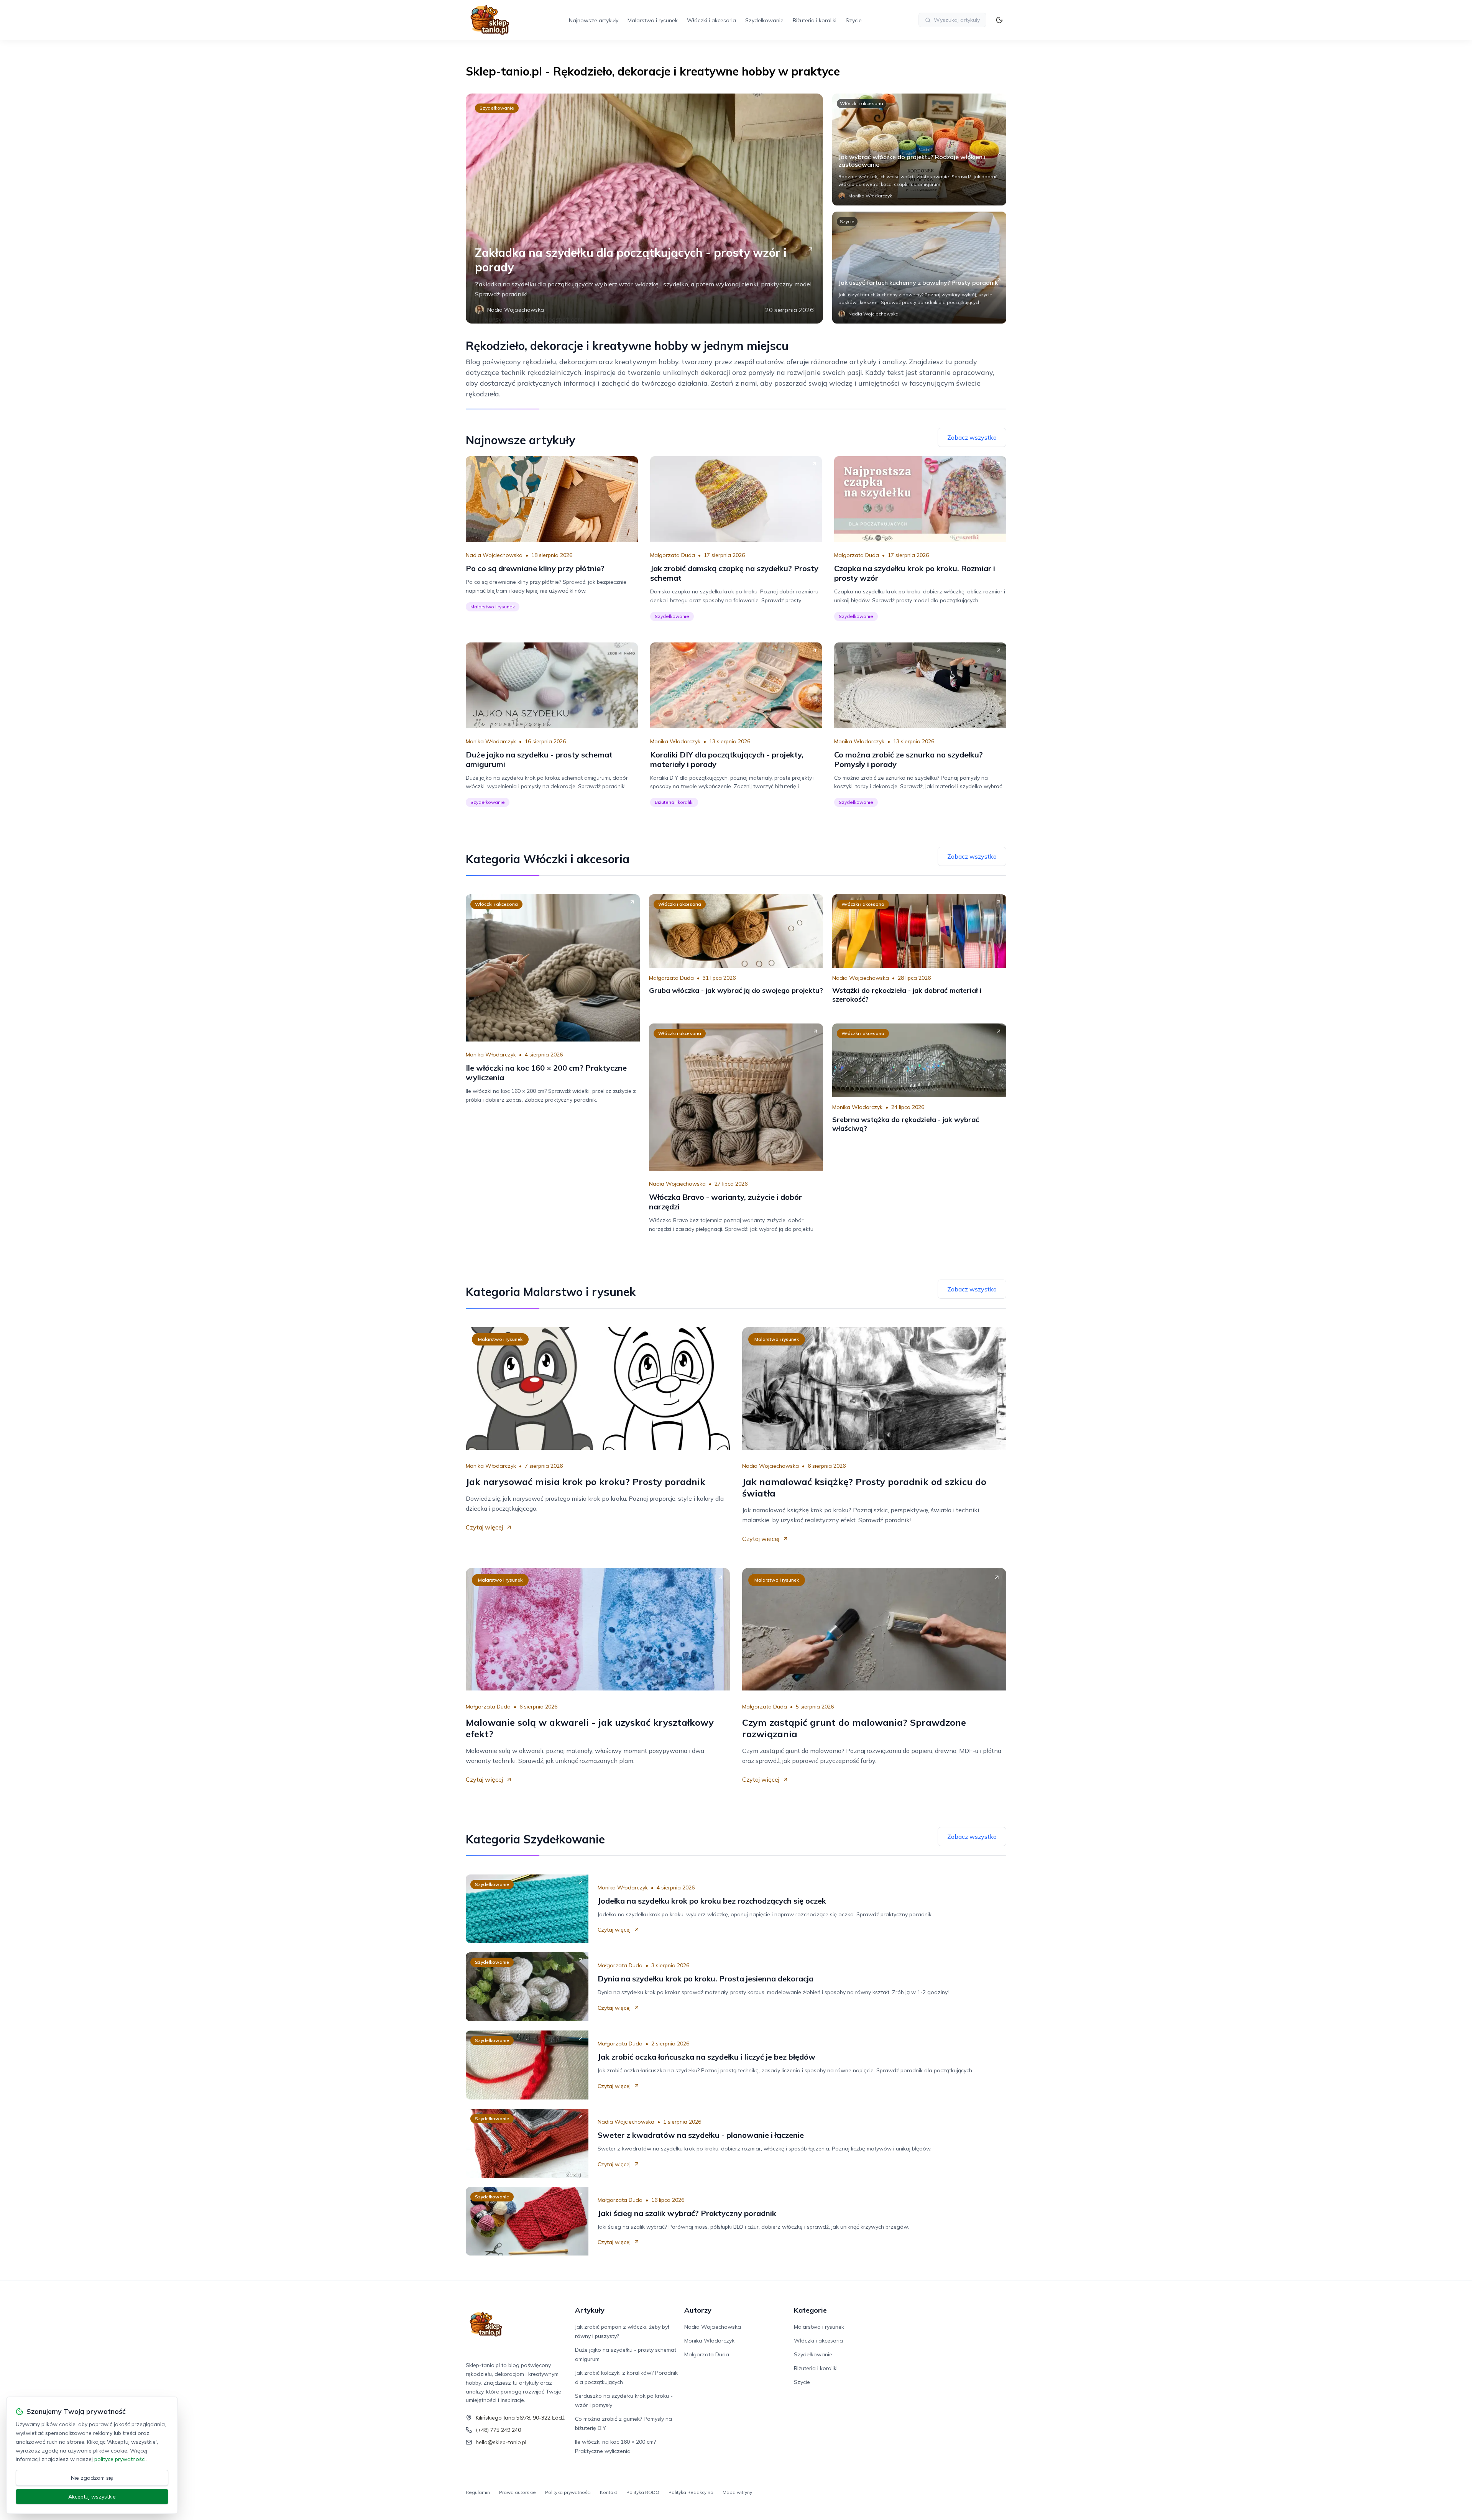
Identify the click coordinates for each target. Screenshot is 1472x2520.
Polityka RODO (643, 2492)
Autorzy (698, 2310)
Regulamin (478, 2492)
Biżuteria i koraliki (815, 20)
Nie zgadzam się (92, 2478)
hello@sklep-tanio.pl (501, 2442)
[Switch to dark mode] (999, 20)
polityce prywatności (120, 2459)
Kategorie (810, 2310)
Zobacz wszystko (972, 437)
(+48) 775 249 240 (498, 2430)
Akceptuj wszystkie (92, 2497)
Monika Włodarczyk (491, 741)
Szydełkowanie (764, 20)
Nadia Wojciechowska (494, 555)
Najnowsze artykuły (594, 20)
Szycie (854, 20)
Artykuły (590, 2310)
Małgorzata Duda (673, 555)
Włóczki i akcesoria (711, 20)
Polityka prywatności (568, 2492)
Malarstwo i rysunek (653, 20)
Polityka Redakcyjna (691, 2492)
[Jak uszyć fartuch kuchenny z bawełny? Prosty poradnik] (919, 268)
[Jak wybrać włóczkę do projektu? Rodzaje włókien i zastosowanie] (919, 149)
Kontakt (609, 2492)
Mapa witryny (737, 2492)
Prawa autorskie (517, 2492)
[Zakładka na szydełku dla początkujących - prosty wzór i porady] (644, 209)
